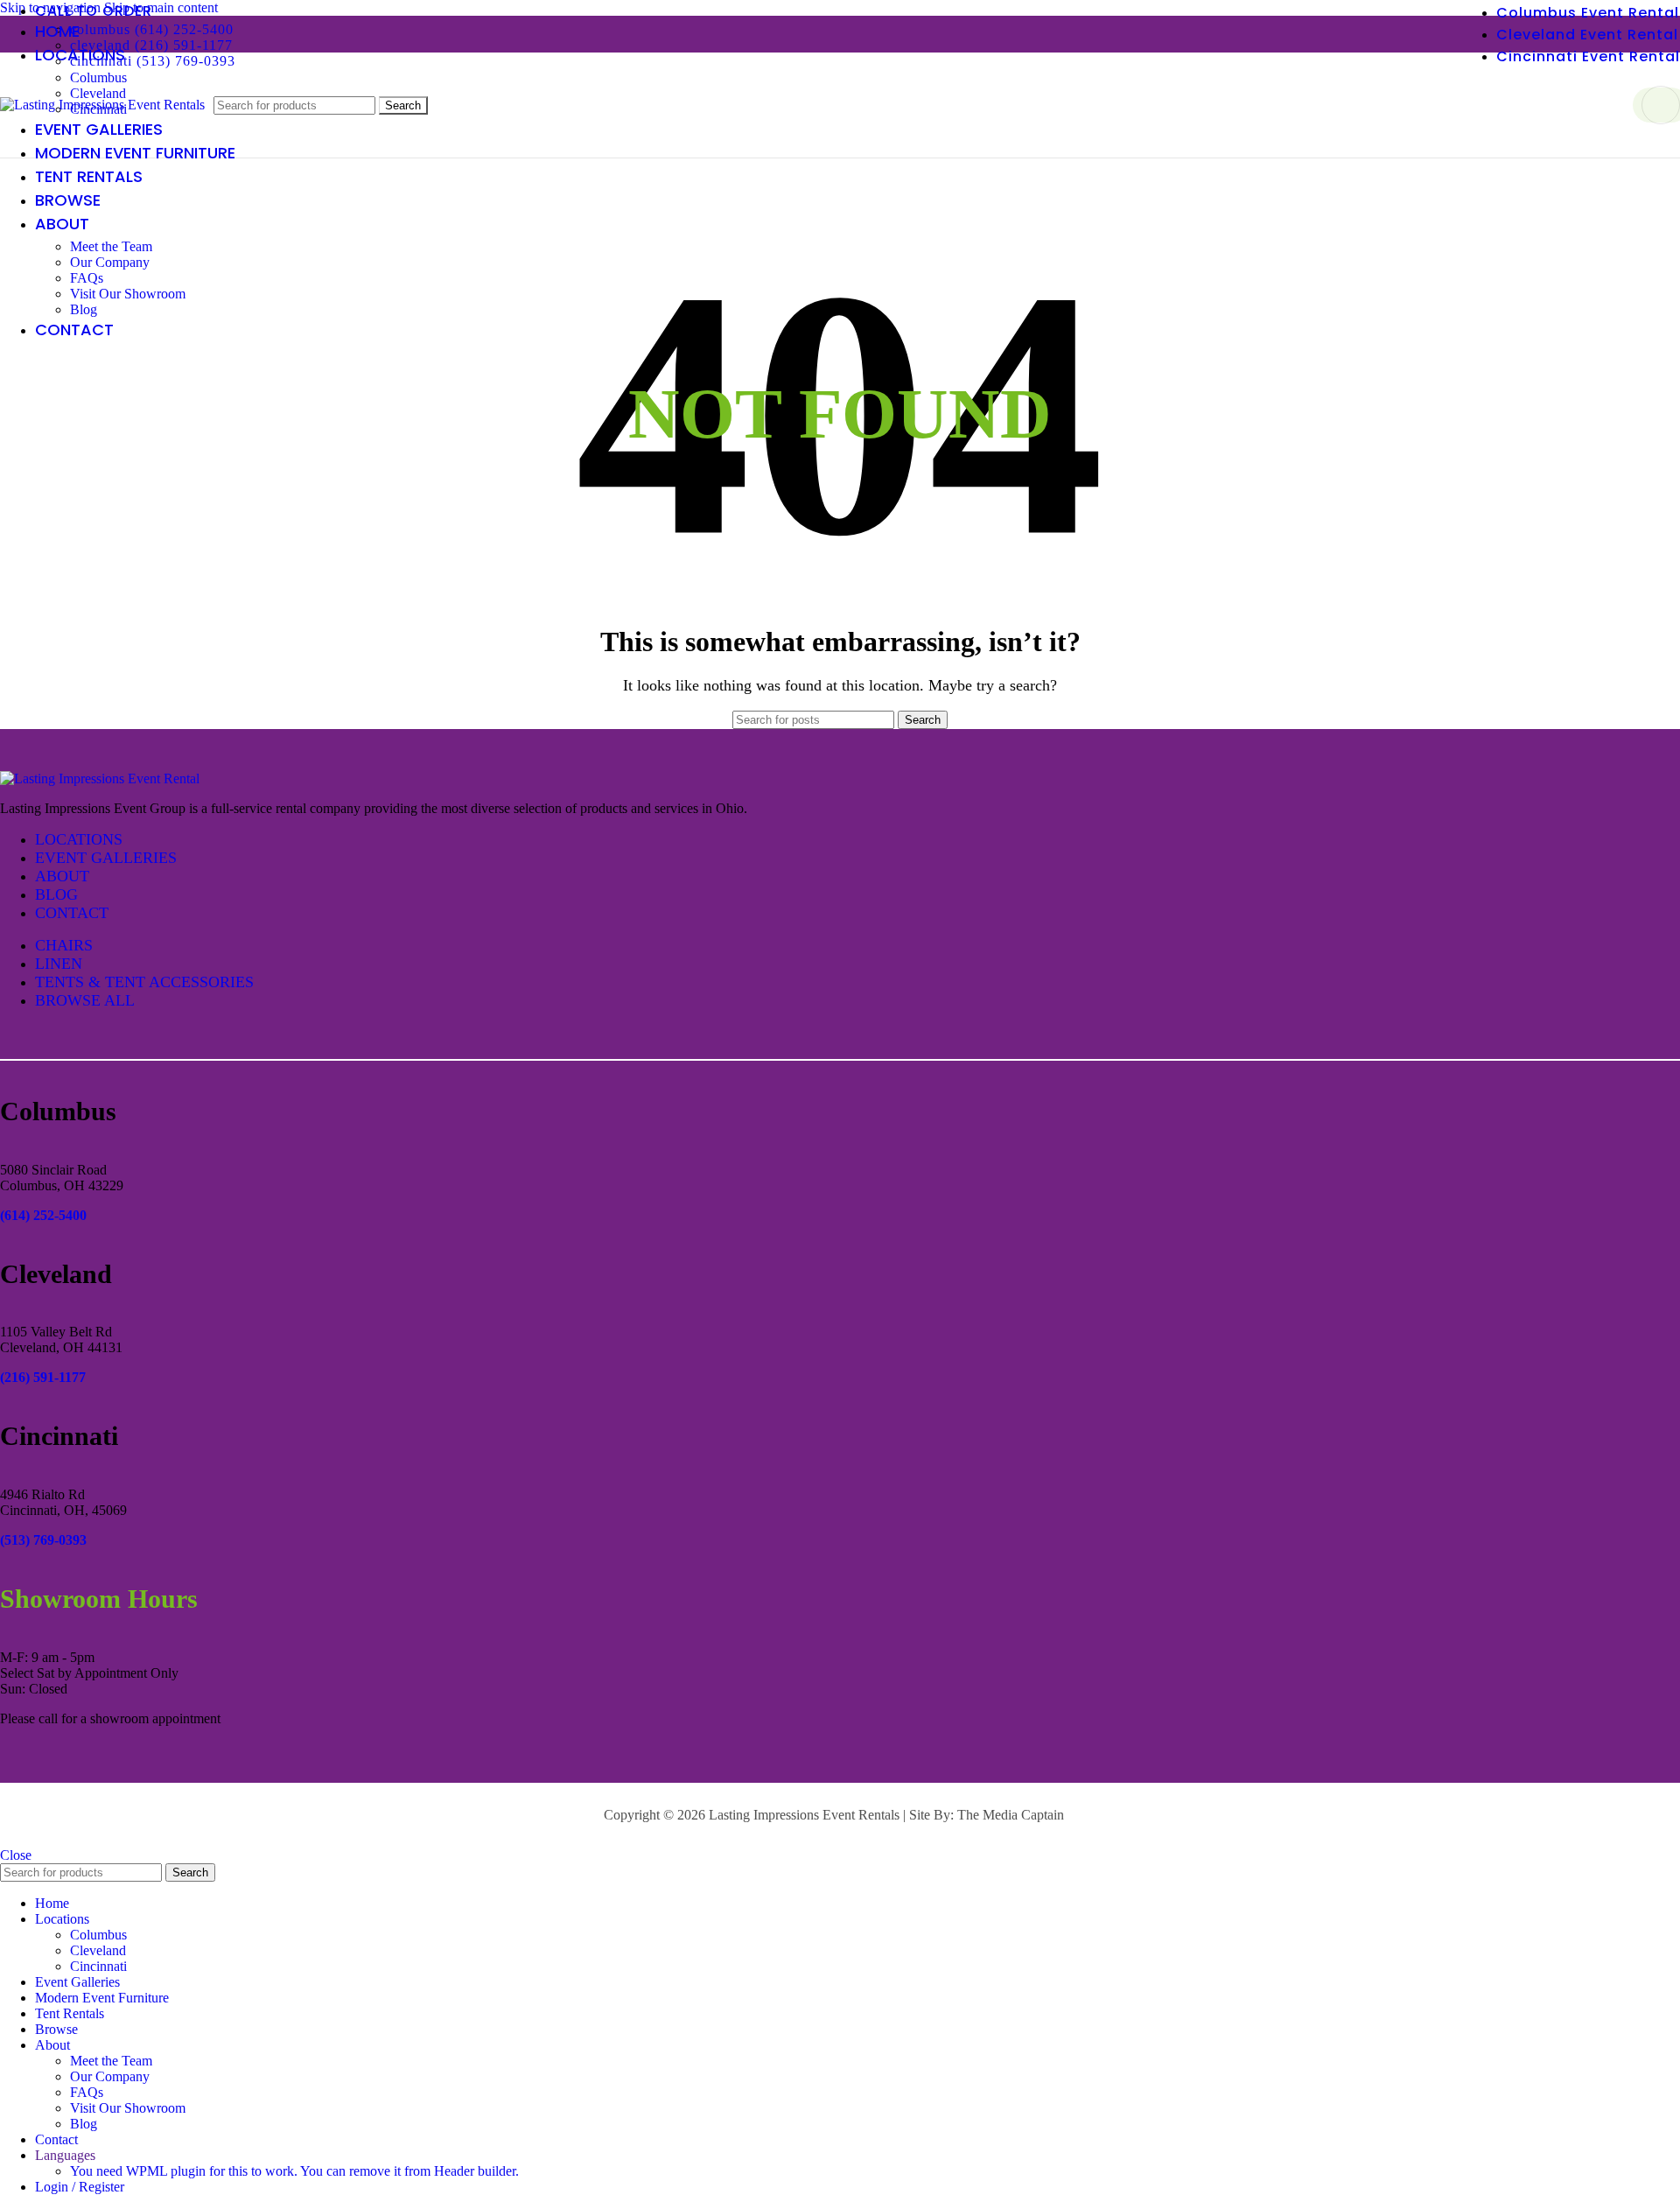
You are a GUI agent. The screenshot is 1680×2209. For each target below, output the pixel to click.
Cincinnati (98, 1966)
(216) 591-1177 (43, 1377)
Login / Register (80, 2187)
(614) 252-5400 (43, 1215)
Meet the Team (111, 246)
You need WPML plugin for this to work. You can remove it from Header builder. (294, 2171)
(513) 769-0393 (43, 1540)
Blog (84, 309)
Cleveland (98, 1950)
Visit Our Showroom (128, 294)
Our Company (110, 262)
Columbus (98, 77)
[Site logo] (102, 105)
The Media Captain (1011, 1815)
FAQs (87, 278)
